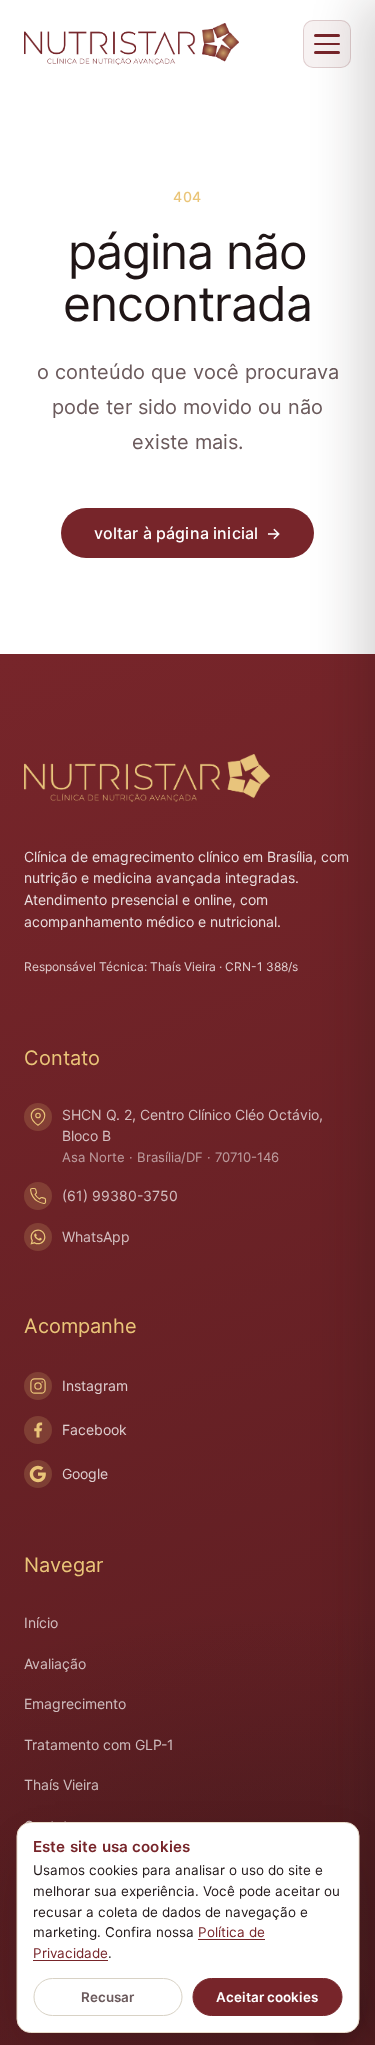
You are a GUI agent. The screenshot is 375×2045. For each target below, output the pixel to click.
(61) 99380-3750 (120, 1195)
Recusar (107, 1997)
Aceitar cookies (267, 1997)
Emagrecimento (75, 1703)
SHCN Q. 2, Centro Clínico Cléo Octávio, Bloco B (192, 1135)
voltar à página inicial (188, 533)
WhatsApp (96, 1236)
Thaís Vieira (61, 1784)
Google (85, 1473)
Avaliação (55, 1663)
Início (41, 1622)
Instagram (95, 1385)
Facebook (94, 1429)
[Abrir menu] (327, 44)
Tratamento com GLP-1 (99, 1744)
